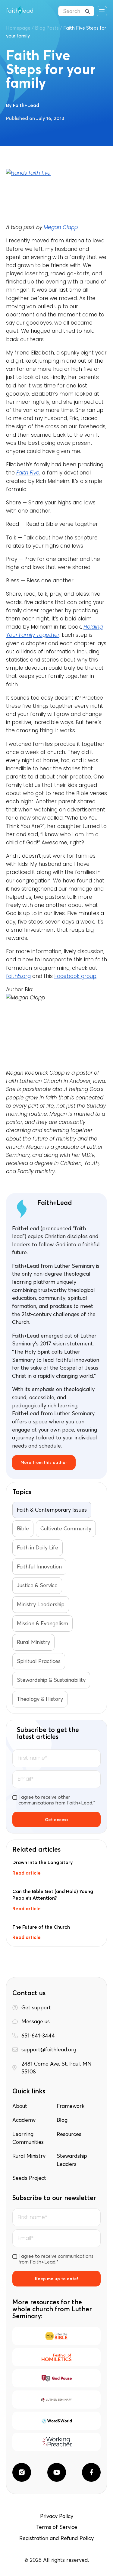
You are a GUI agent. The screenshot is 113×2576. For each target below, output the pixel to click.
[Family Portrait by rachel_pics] (56, 196)
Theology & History (40, 1699)
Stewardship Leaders (72, 2160)
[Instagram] (22, 2472)
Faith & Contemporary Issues (52, 1510)
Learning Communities (28, 2138)
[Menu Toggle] (102, 11)
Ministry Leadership (41, 1604)
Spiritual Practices (39, 1661)
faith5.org (18, 976)
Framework (71, 2106)
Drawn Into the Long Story (43, 1862)
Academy (24, 2120)
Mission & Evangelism (42, 1623)
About (20, 2106)
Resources (69, 2134)
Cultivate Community (66, 1529)
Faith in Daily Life (38, 1548)
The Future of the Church (41, 1927)
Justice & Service (37, 1585)
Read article (27, 1873)
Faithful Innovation (39, 1567)
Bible (23, 1529)
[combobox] (76, 11)
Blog (62, 2120)
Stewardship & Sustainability (51, 1680)
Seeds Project (29, 2178)
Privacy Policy (57, 2516)
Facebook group (75, 976)
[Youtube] (57, 2472)
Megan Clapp (61, 227)
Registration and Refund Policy (56, 2538)
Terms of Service (57, 2527)
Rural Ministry (33, 1642)
